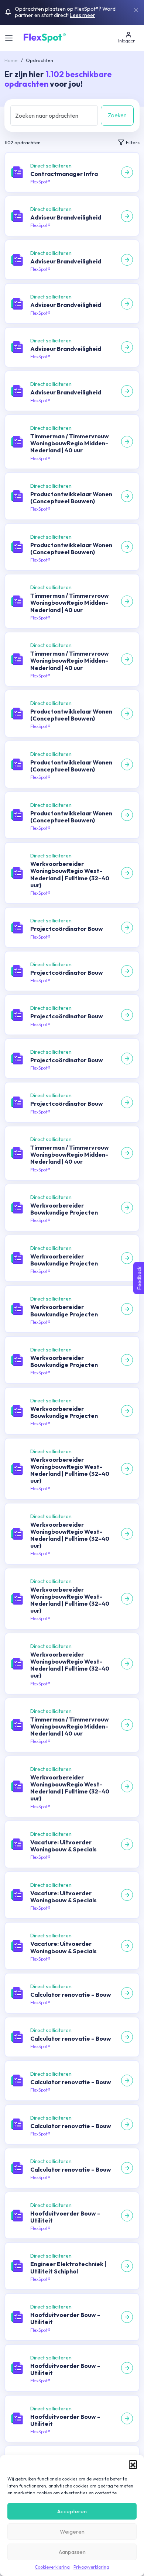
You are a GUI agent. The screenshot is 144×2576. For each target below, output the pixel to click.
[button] (133, 2464)
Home (11, 60)
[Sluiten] (136, 10)
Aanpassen (72, 2552)
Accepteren (72, 2511)
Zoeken (117, 115)
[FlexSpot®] (44, 37)
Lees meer (83, 15)
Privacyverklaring (91, 2567)
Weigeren (72, 2532)
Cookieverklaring (52, 2567)
